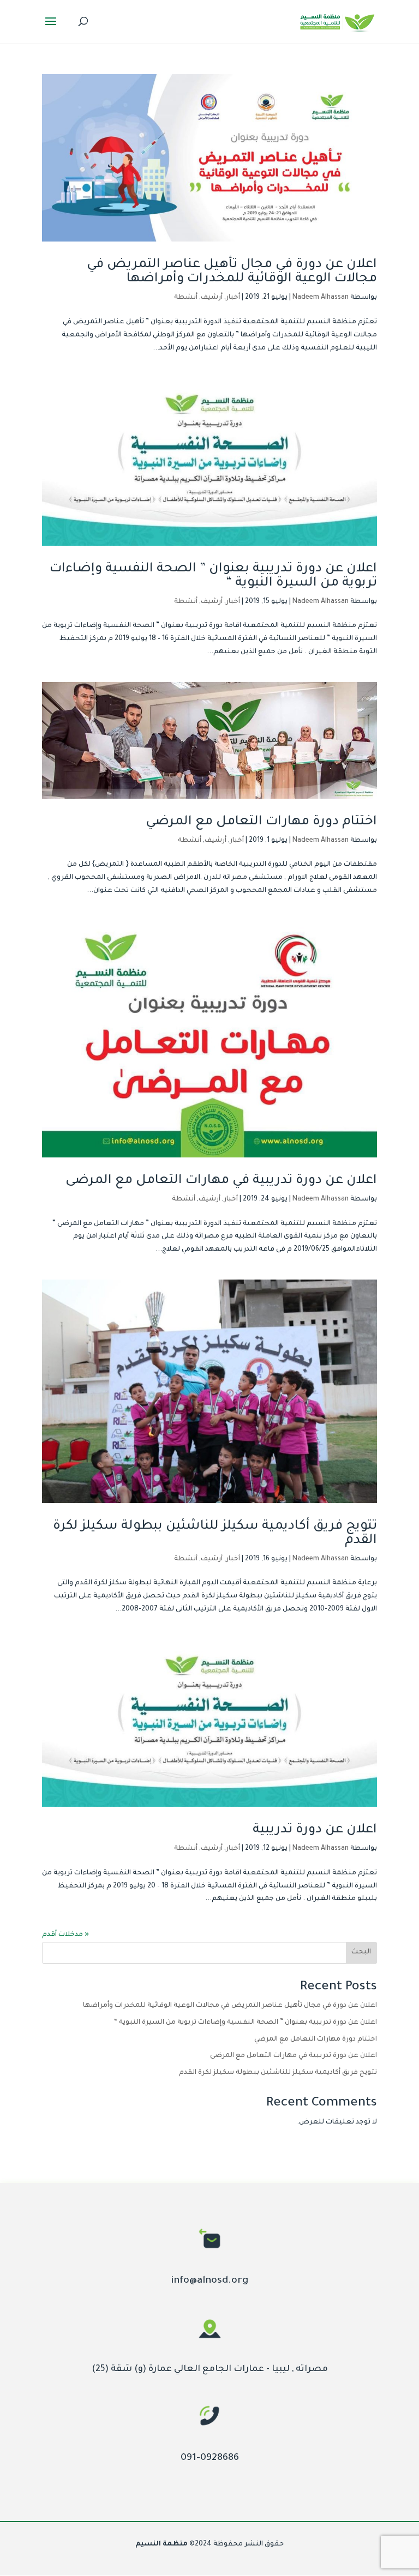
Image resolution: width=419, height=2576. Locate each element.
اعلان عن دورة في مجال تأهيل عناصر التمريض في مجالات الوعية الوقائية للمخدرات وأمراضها (232, 272)
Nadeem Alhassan (321, 298)
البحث (361, 1952)
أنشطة (186, 298)
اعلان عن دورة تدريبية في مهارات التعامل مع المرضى (221, 1181)
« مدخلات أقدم (65, 1935)
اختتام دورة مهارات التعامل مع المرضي (261, 822)
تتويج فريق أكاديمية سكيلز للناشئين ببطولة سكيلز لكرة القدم (278, 2073)
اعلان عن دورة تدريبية (315, 1830)
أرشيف (212, 298)
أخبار (233, 298)
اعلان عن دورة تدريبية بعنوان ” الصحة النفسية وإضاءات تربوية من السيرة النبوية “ (246, 2023)
